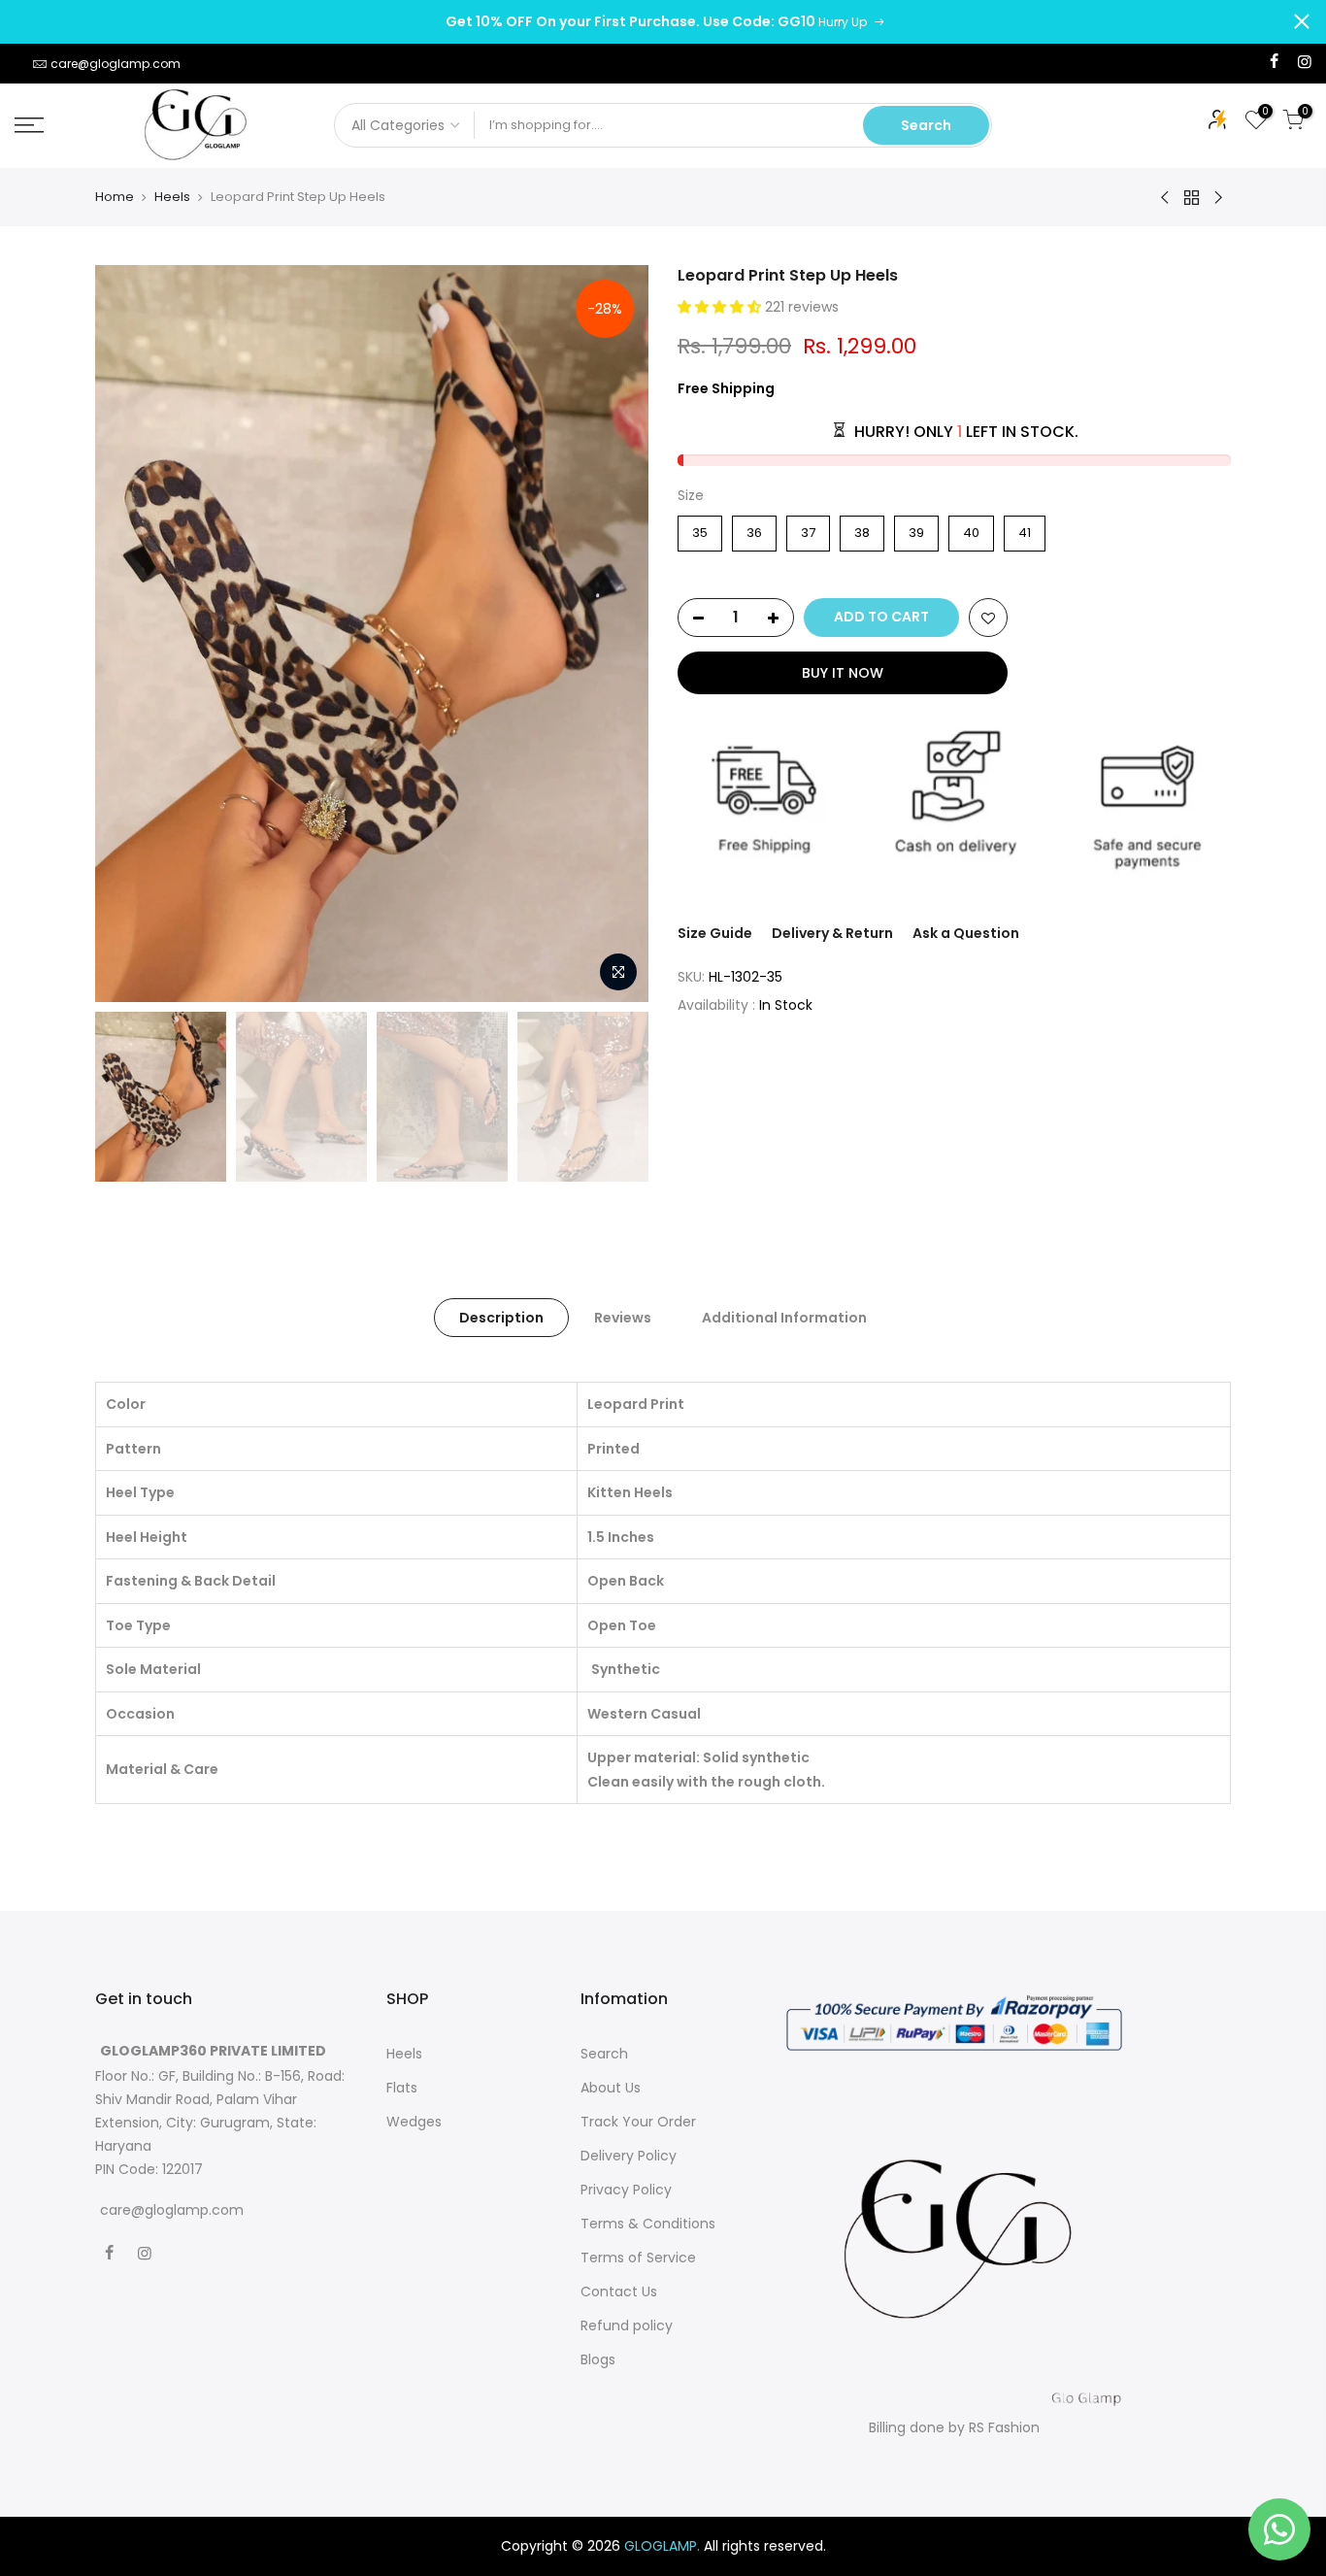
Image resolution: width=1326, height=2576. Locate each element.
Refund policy (627, 2325)
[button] (721, 307)
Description (501, 1318)
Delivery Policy (629, 2156)
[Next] (614, 634)
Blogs (598, 2359)
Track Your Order (638, 2122)
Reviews (623, 1318)
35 (700, 529)
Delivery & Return (832, 933)
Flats (402, 2088)
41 (1025, 529)
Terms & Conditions (648, 2224)
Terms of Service (638, 2258)
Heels (172, 197)
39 (917, 529)
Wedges (414, 2122)
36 (755, 529)
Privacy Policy (626, 2190)
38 (862, 529)
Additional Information (784, 1318)
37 (808, 529)
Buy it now (843, 673)
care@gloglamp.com (116, 64)
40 (971, 529)
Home (115, 197)
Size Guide (715, 933)
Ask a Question (966, 933)
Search (926, 125)
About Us (611, 2088)
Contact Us (619, 2292)
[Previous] (129, 634)
